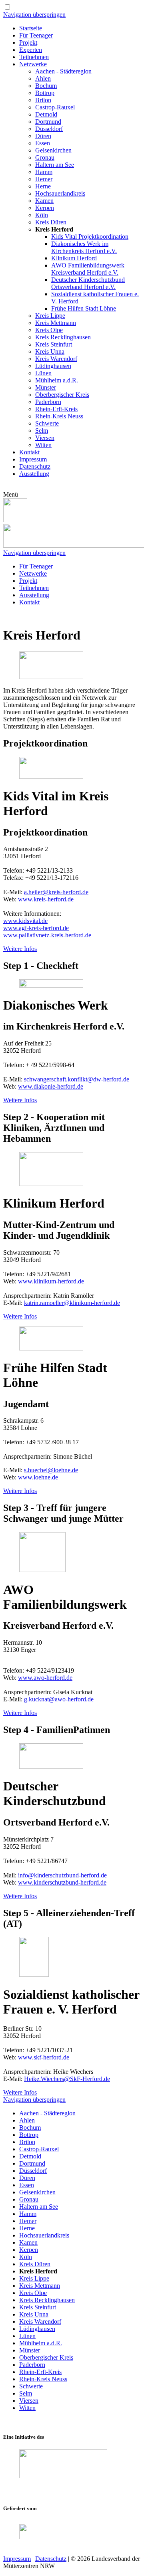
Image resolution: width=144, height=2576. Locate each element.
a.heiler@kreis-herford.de (56, 892)
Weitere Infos (20, 949)
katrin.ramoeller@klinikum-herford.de (72, 1303)
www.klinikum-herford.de (51, 1281)
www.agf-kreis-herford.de (36, 928)
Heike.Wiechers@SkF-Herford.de (67, 2079)
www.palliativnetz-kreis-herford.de (47, 935)
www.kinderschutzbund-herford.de (62, 1882)
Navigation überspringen (34, 15)
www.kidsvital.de (25, 921)
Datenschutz (51, 2559)
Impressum (17, 2559)
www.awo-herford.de (45, 1678)
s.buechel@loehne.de (51, 1470)
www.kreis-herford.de (46, 899)
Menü (11, 494)
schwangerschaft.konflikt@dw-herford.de (77, 1079)
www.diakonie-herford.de (51, 1086)
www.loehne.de (38, 1477)
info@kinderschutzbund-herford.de (62, 1875)
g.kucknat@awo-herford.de (59, 1699)
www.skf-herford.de (44, 2057)
